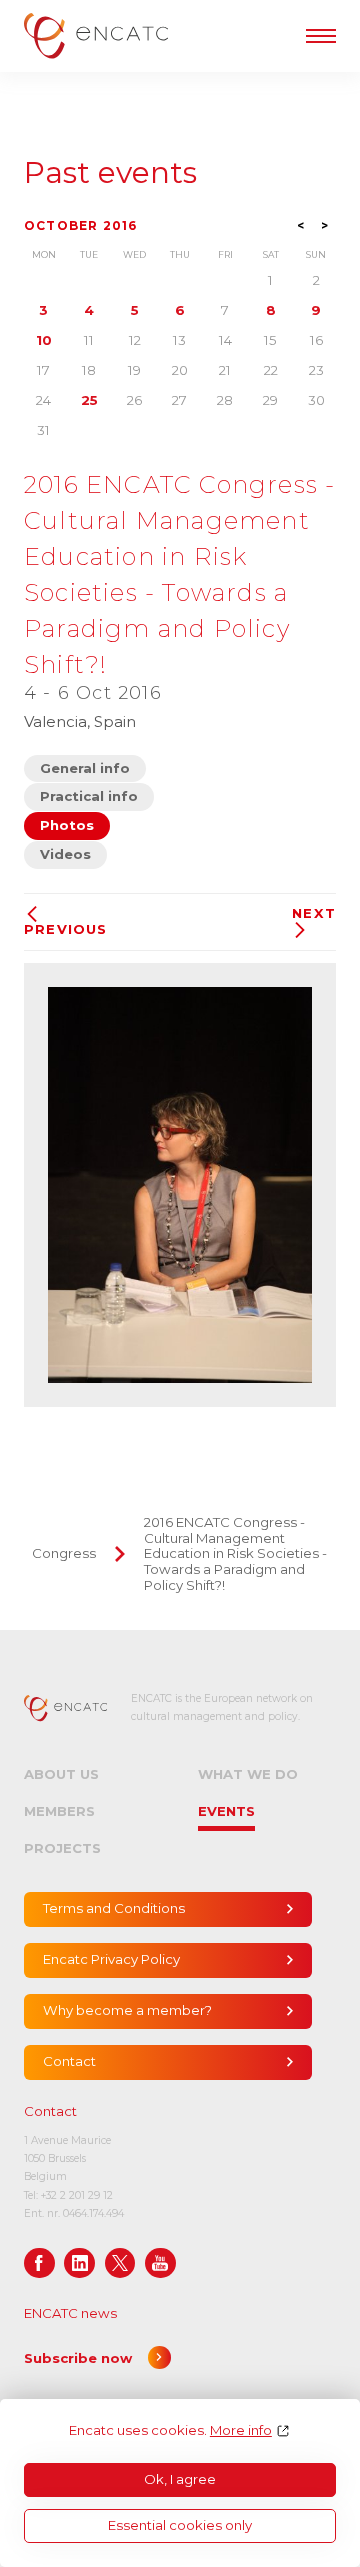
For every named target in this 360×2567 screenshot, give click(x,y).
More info (241, 2430)
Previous (66, 929)
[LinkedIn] (79, 2263)
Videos (65, 854)
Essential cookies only (180, 2525)
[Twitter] (120, 2263)
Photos (67, 825)
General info (85, 768)
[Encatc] (96, 35)
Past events (110, 173)
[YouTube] (160, 2263)
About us (61, 1774)
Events (226, 1811)
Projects (62, 1848)
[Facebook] (39, 2263)
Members (59, 1811)
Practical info (89, 796)
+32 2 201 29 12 (77, 2195)
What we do (248, 1774)
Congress (64, 1553)
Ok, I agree (180, 2479)
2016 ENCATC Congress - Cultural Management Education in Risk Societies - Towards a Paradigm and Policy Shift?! (235, 1553)
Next (314, 913)
